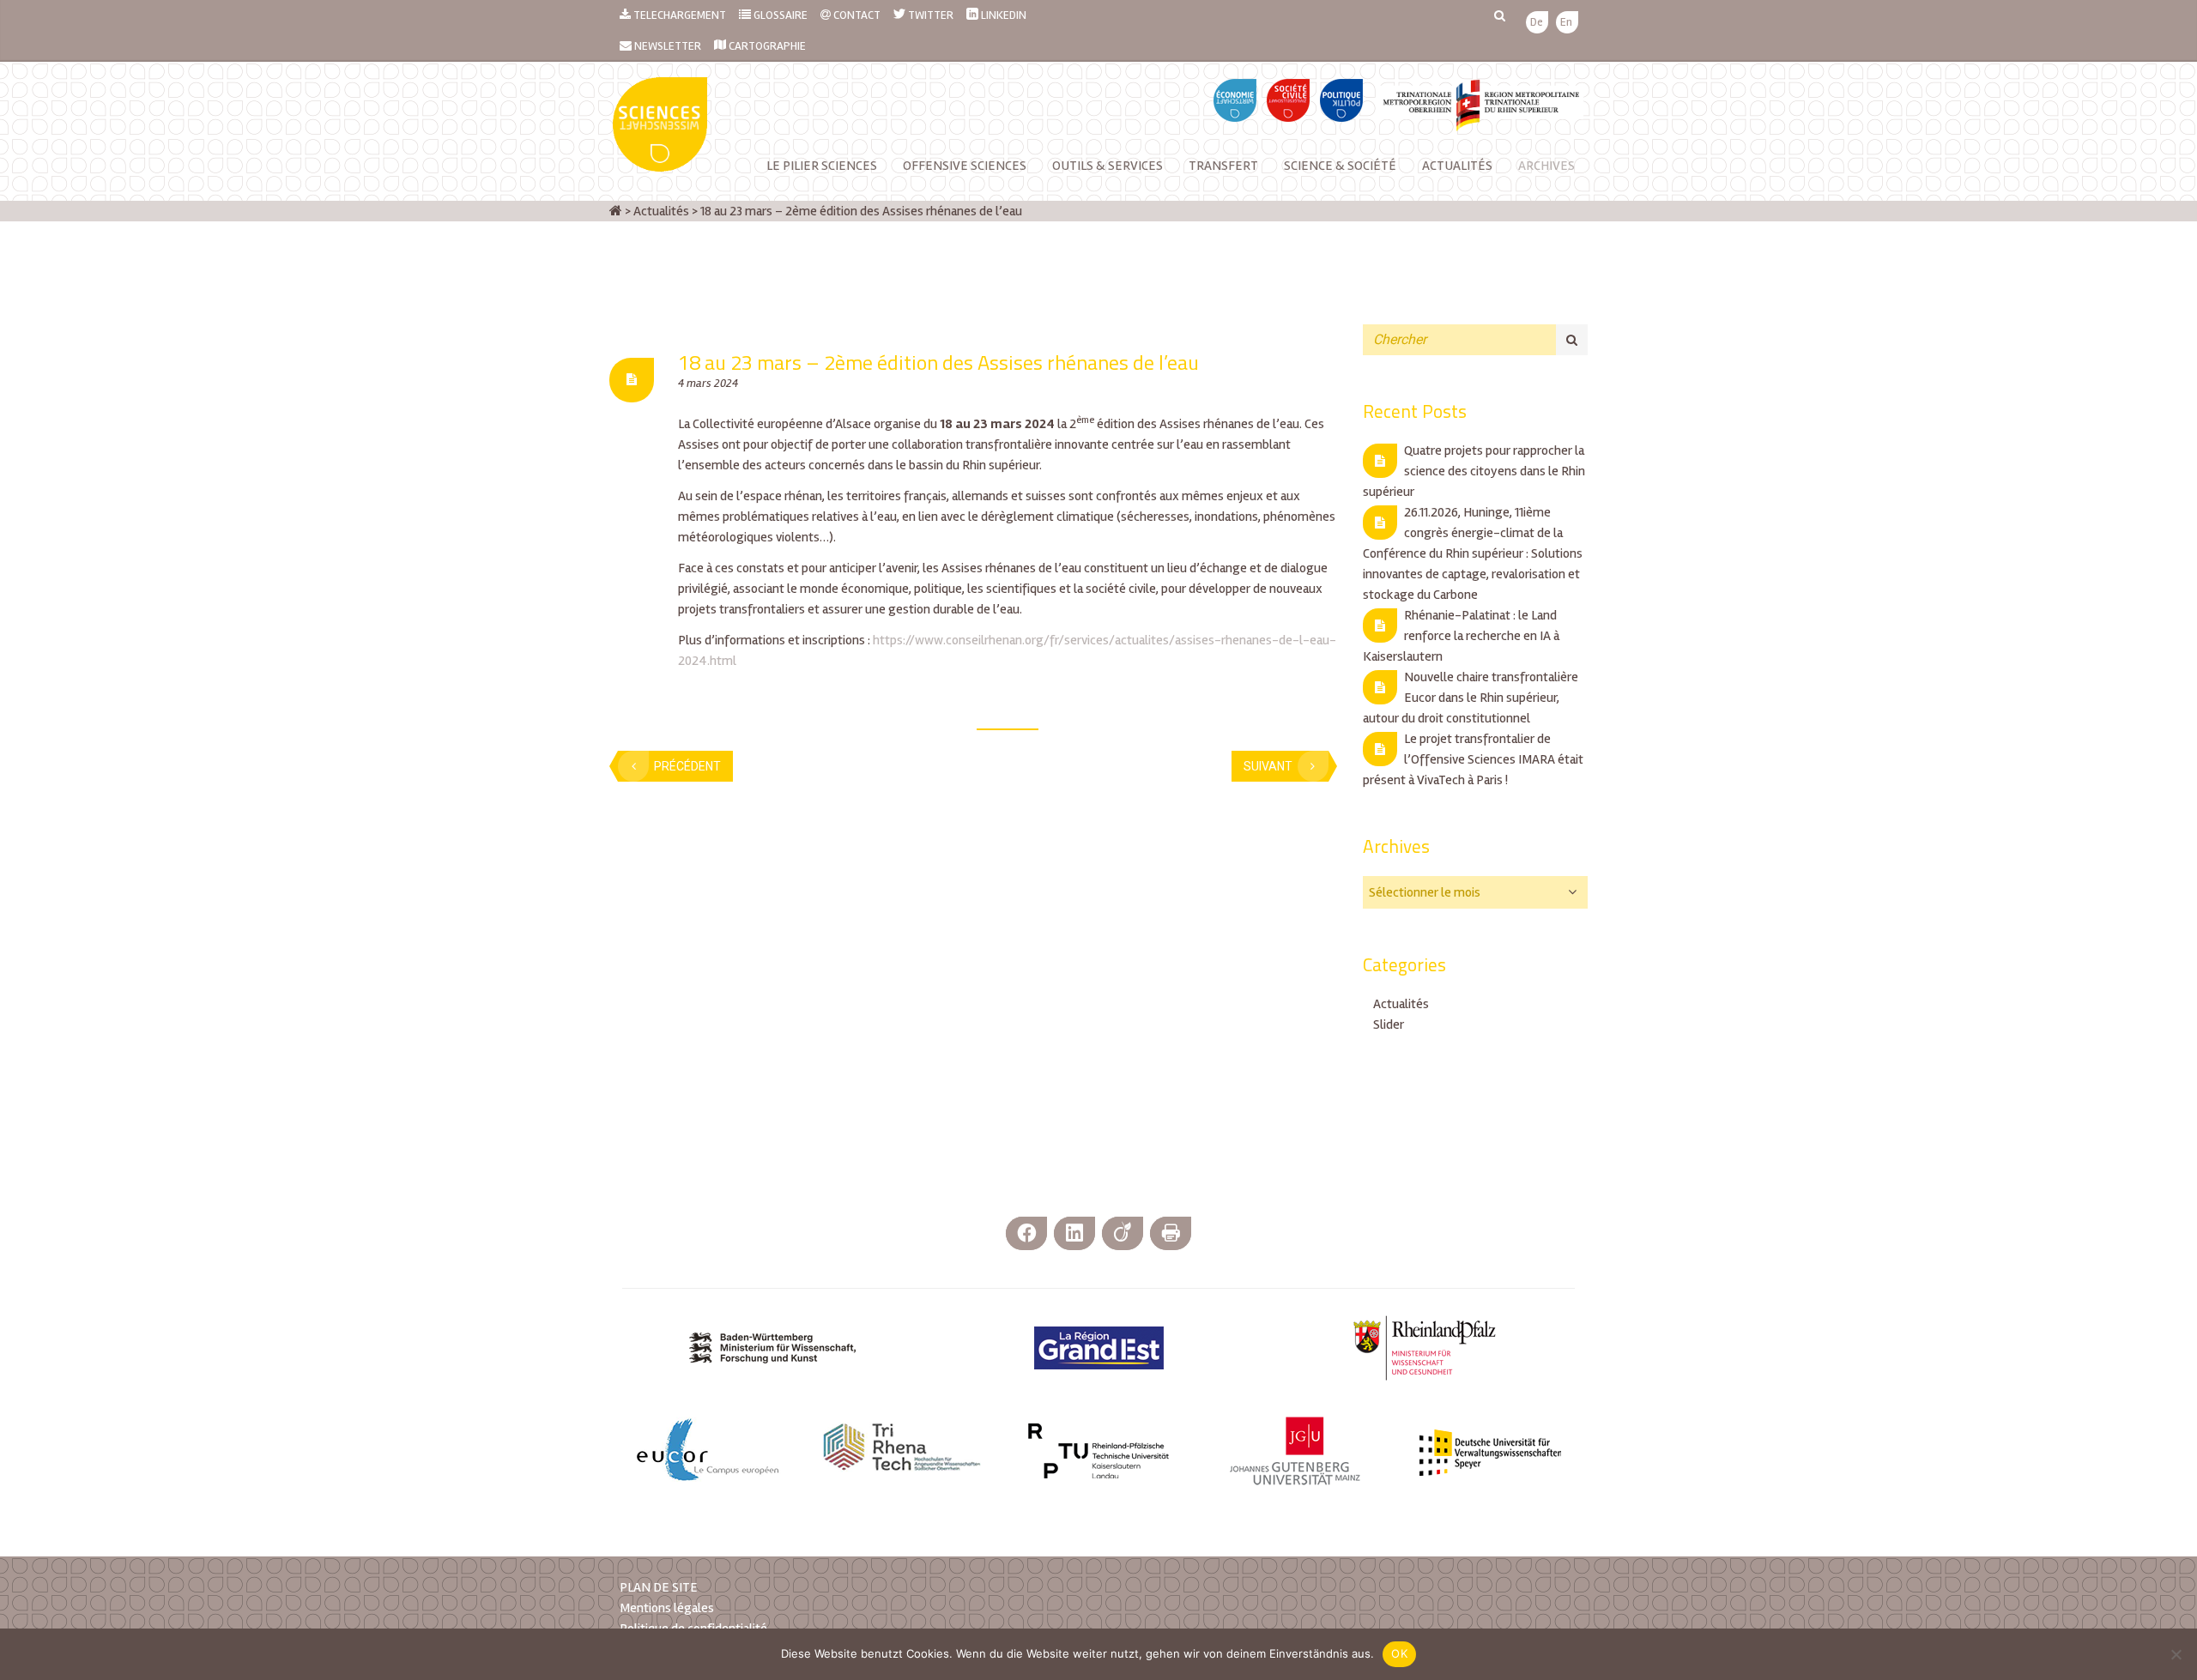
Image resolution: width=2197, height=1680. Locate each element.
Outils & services (1108, 166)
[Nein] (2176, 1654)
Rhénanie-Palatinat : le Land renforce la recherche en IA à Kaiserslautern (1461, 636)
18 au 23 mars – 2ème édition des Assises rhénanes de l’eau (938, 362)
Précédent (687, 766)
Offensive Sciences (965, 166)
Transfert (1223, 166)
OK (1399, 1653)
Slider (1389, 1024)
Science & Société (1340, 166)
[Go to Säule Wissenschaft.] (616, 211)
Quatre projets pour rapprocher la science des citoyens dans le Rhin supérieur (1474, 471)
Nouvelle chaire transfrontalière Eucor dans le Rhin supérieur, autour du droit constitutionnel (1471, 698)
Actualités (1457, 166)
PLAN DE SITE (659, 1587)
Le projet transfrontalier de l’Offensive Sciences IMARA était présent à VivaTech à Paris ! (1473, 759)
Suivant (1268, 766)
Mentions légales (667, 1608)
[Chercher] (1572, 340)
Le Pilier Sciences (822, 166)
